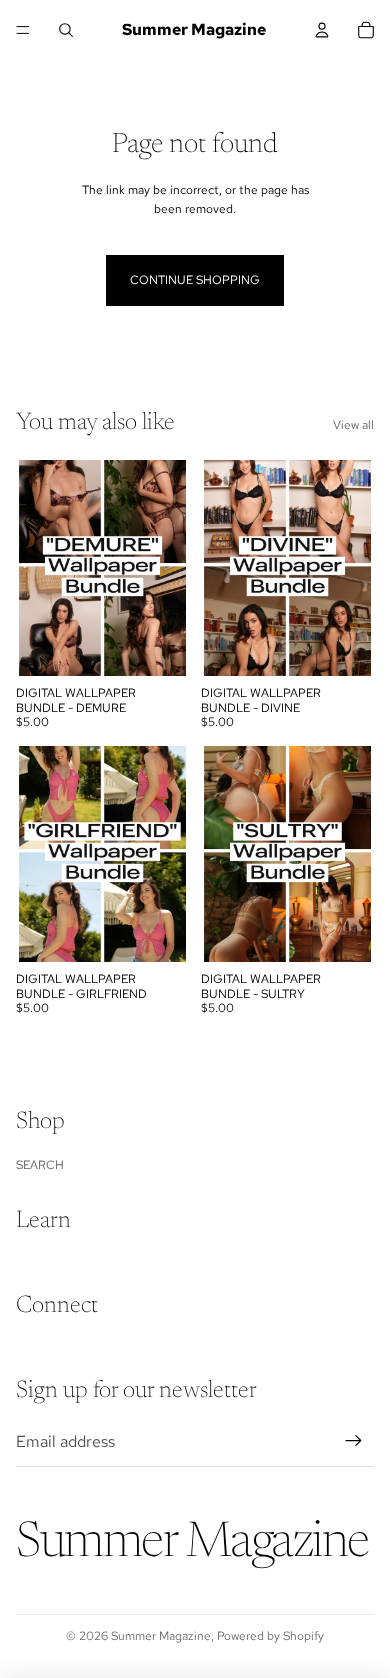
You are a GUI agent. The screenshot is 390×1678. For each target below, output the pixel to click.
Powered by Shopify (270, 1636)
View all (353, 425)
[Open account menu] (322, 30)
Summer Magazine (161, 1636)
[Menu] (23, 30)
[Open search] (66, 30)
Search (40, 1165)
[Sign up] (354, 1442)
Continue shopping (195, 280)
